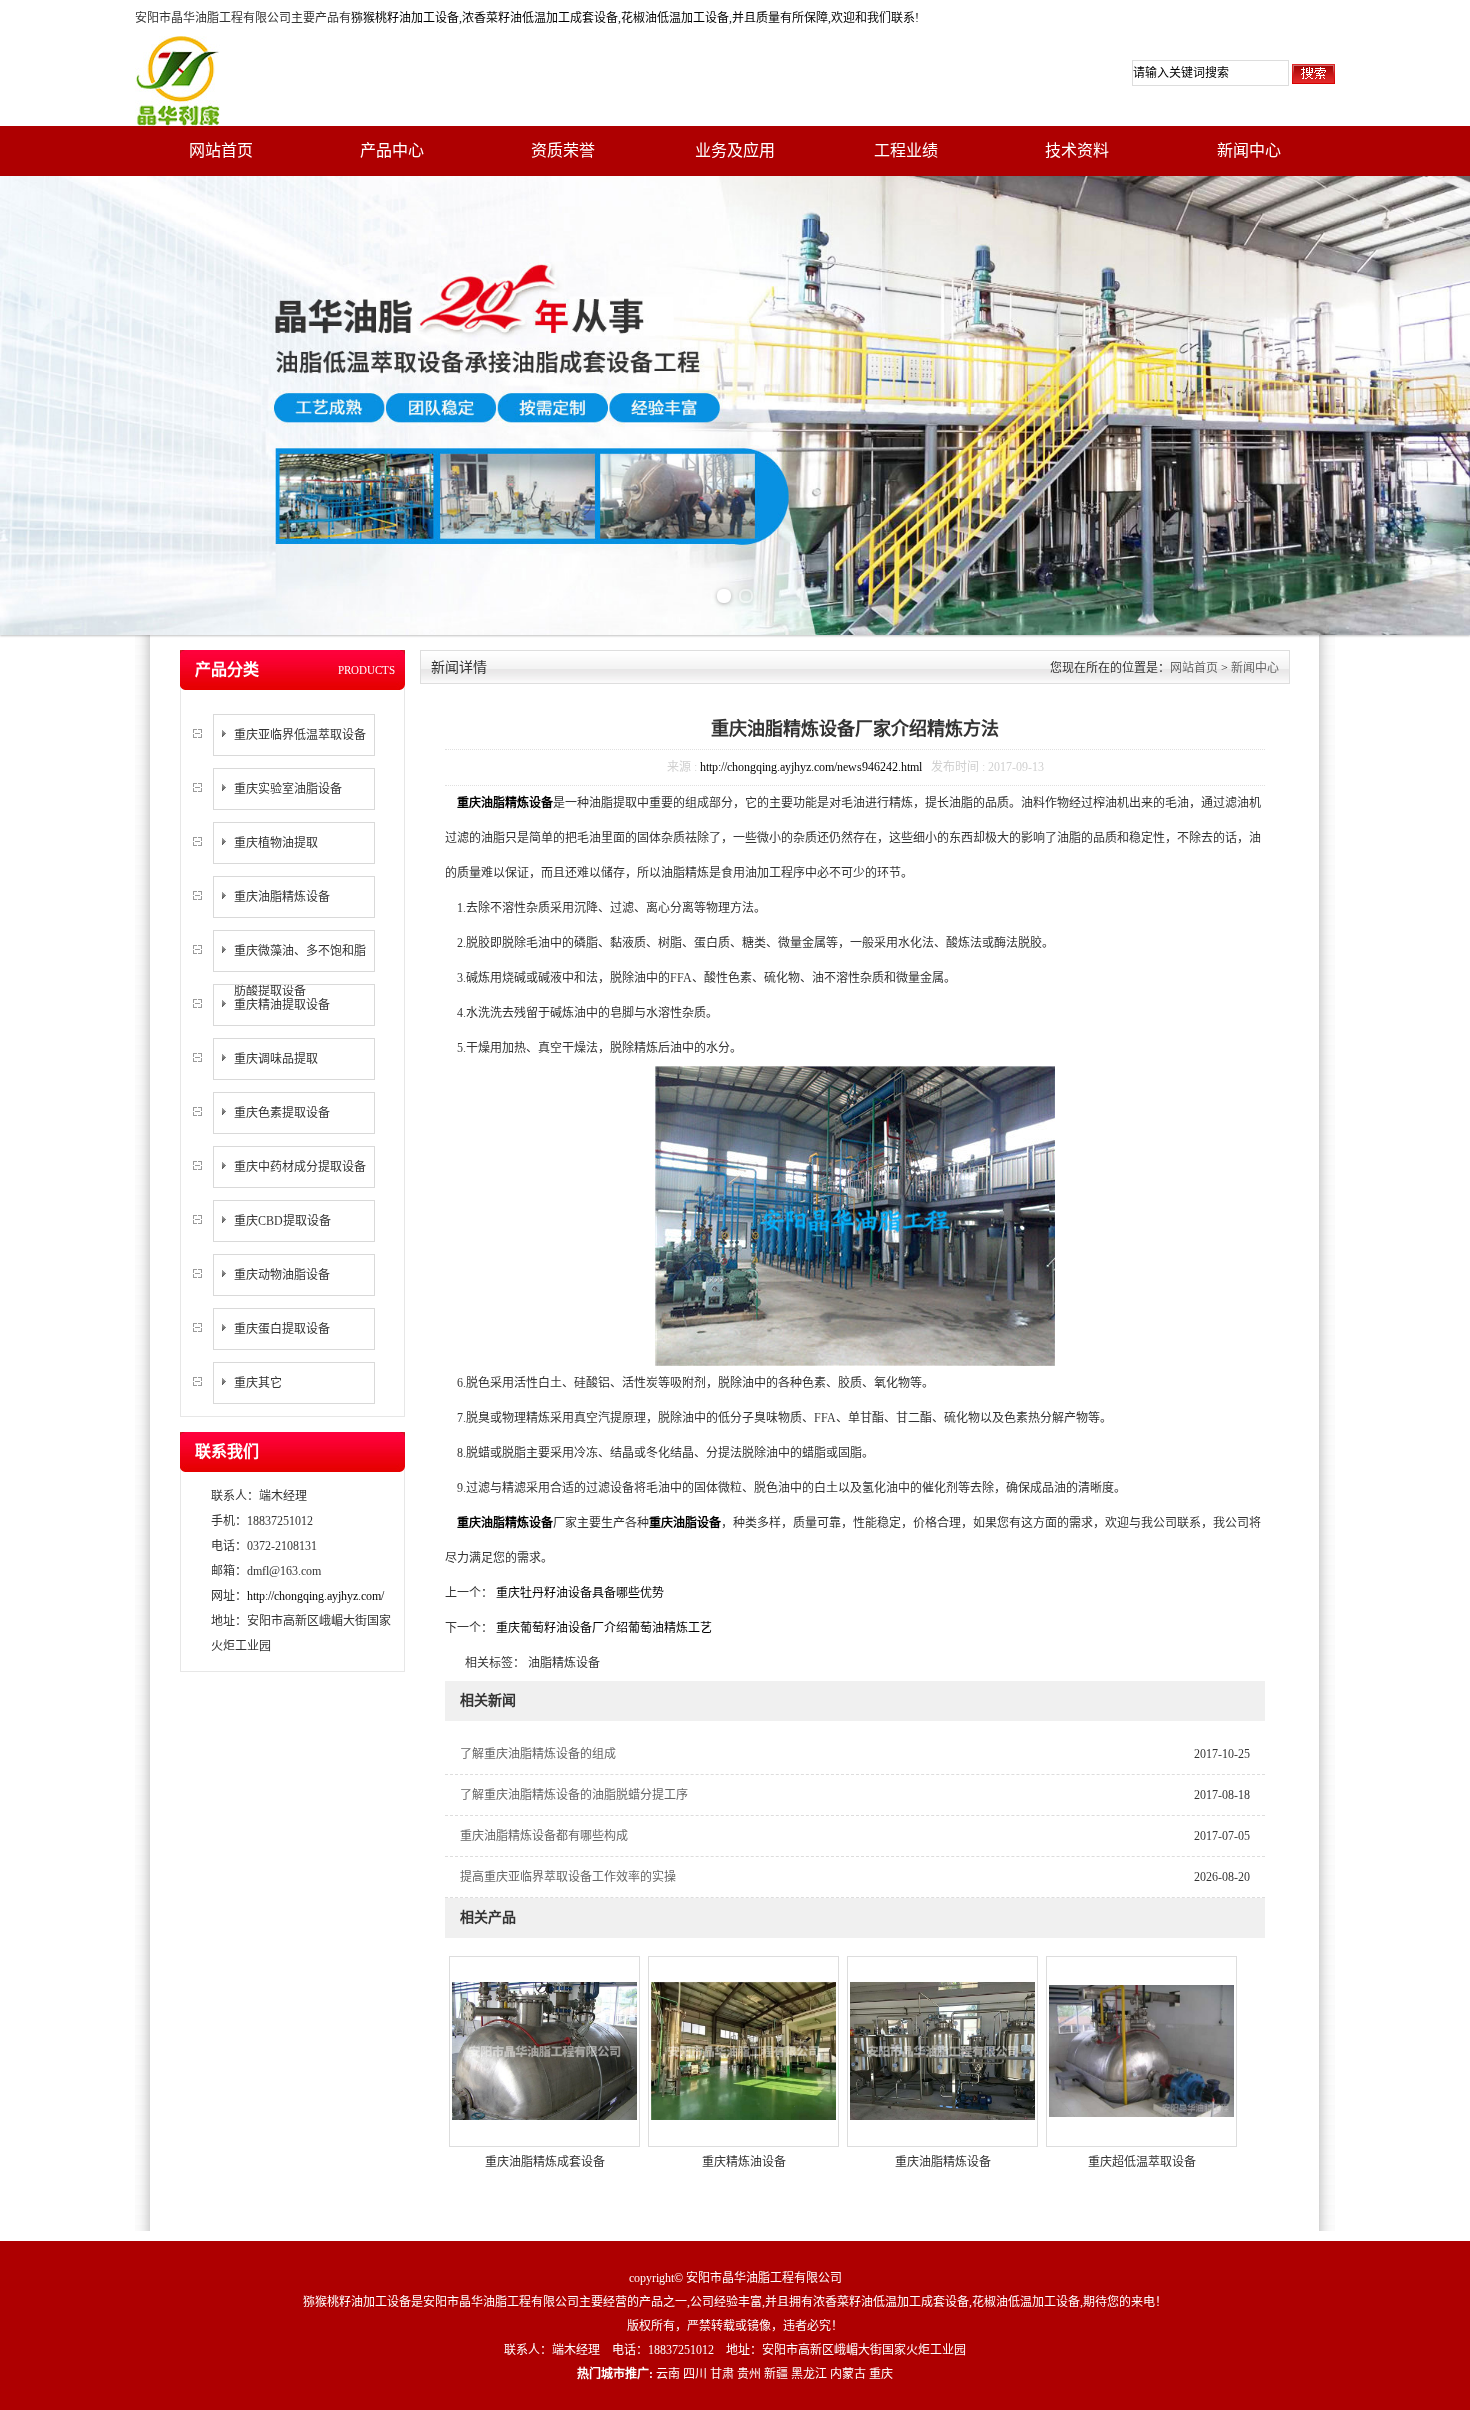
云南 (668, 2374)
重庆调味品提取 (276, 1059)
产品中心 (392, 150)
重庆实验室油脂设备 (288, 789)
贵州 (749, 2374)
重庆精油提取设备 (282, 1005)
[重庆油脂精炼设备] (942, 2050)
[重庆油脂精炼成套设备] (544, 2050)
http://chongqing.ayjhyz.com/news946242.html (811, 767)
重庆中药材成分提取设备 (300, 1167)
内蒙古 (848, 2374)
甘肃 (722, 2374)
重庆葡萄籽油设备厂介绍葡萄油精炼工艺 (602, 1628)
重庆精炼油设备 (744, 2162)
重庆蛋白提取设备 (282, 1329)
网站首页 (221, 150)
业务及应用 (735, 150)
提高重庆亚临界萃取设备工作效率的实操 (568, 1877)
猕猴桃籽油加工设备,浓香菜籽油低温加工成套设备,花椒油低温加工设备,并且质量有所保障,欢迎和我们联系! (635, 18)
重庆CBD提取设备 (282, 1221)
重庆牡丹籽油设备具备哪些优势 (578, 1593)
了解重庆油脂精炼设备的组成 (538, 1754)
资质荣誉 (563, 150)
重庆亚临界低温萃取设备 (300, 735)
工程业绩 (906, 150)
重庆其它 (258, 1383)
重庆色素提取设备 (282, 1113)
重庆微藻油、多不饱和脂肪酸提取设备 (300, 971)
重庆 (881, 2374)
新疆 (776, 2374)
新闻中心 (1249, 150)
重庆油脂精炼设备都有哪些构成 (544, 1836)
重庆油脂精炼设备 (282, 897)
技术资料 (1077, 150)
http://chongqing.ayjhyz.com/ (315, 1596)
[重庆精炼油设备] (743, 2050)
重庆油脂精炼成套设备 (545, 2162)
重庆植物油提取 (276, 843)
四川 (695, 2374)
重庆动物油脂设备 (282, 1275)
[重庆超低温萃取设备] (1141, 2050)
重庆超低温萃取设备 (1142, 2162)
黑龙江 (809, 2374)
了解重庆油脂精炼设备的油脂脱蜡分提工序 (574, 1795)
